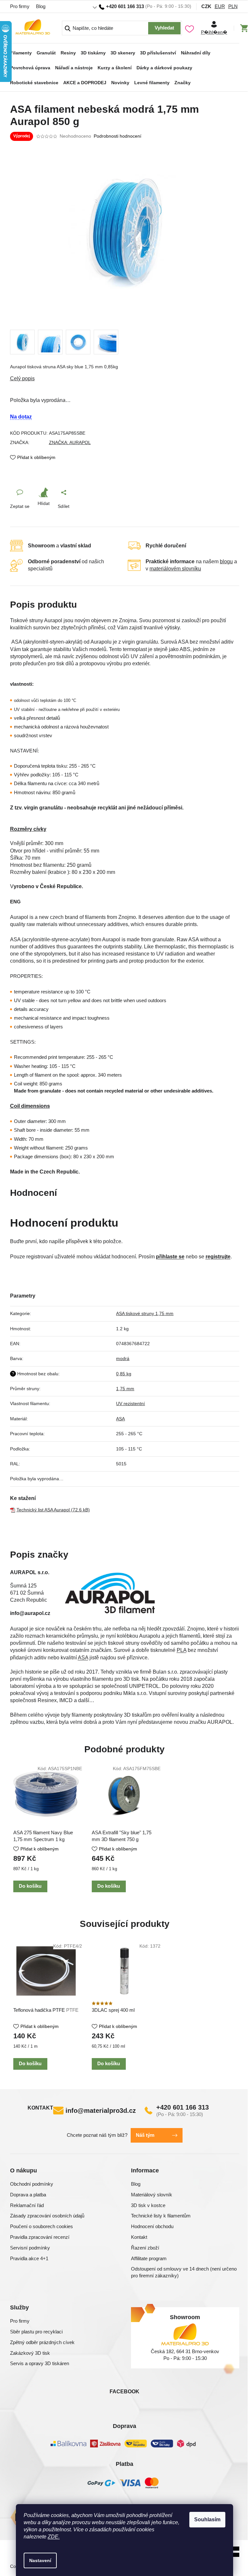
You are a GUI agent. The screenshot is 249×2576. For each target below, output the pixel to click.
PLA (182, 1650)
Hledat (164, 28)
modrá (123, 1358)
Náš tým (145, 2135)
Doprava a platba (28, 2195)
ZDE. (54, 2537)
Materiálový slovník (152, 2195)
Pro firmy (20, 6)
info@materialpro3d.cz (101, 2111)
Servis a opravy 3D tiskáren (40, 2363)
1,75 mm (125, 1389)
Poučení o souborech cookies (41, 2226)
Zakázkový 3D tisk (30, 2353)
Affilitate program (149, 2258)
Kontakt (139, 2237)
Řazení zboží (145, 2248)
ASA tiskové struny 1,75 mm (145, 1313)
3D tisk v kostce (148, 2205)
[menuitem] (21, 51)
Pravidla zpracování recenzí (40, 2237)
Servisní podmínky (30, 2248)
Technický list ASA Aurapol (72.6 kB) (53, 1510)
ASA (120, 1419)
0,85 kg (124, 1374)
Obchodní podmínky (32, 2184)
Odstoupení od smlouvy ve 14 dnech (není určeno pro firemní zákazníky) (184, 2272)
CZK (206, 6)
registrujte (218, 1257)
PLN (233, 6)
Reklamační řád (27, 2205)
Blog (41, 6)
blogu (226, 561)
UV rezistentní (130, 1403)
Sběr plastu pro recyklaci (36, 2332)
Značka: (70, 442)
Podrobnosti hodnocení (118, 136)
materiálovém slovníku (175, 569)
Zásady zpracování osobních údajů (47, 2216)
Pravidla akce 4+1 (29, 2258)
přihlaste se (170, 1257)
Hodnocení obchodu (152, 2226)
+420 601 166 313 (183, 2107)
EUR (220, 6)
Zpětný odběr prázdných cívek (42, 2342)
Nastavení (40, 2560)
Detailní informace (125, 379)
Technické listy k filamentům (161, 2216)
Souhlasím (207, 2519)
